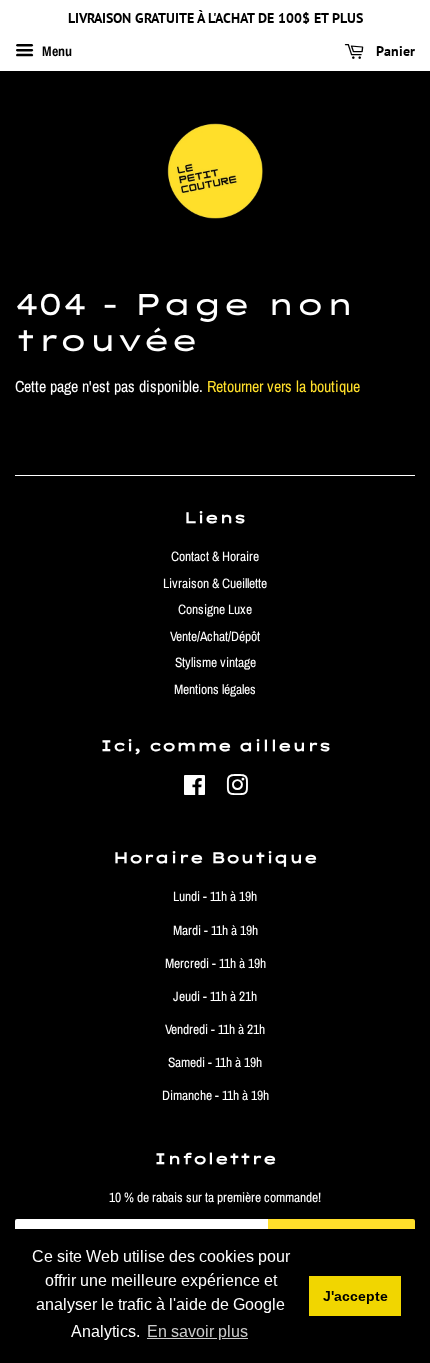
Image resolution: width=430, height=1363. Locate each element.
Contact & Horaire (215, 556)
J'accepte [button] (355, 1296)
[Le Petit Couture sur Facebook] (194, 789)
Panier (393, 51)
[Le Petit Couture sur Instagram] (237, 789)
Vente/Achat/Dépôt (215, 636)
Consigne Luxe (215, 609)
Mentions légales (215, 689)
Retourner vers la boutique (283, 386)
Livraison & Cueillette (215, 583)
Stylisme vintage (215, 662)
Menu (55, 51)
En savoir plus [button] (197, 1331)
